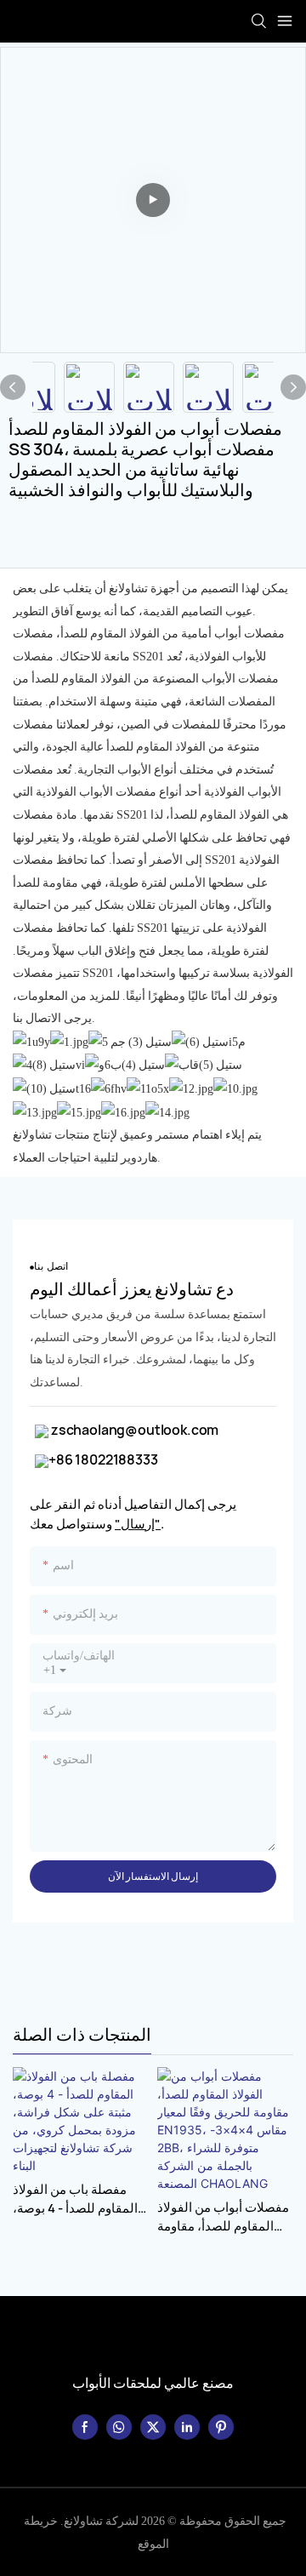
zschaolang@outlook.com (133, 1430)
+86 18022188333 (103, 1459)
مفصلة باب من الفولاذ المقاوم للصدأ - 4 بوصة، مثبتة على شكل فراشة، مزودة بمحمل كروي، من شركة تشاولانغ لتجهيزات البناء (76, 2199)
